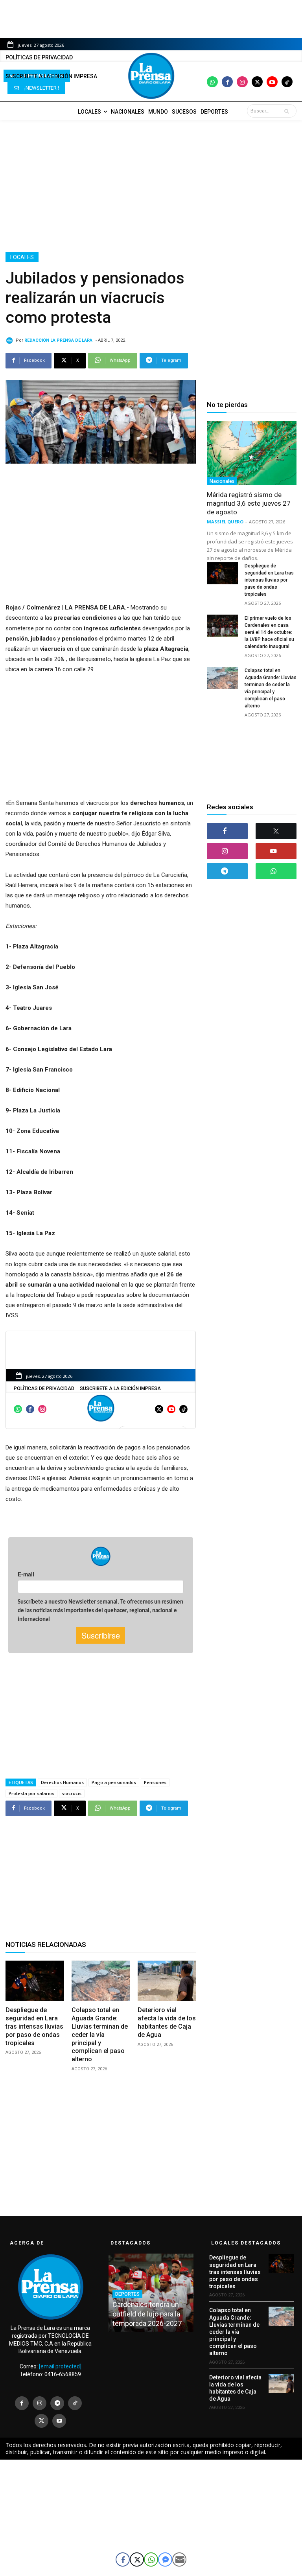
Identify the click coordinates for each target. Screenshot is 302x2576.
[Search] (288, 111)
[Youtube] (272, 82)
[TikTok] (75, 2403)
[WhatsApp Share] (151, 2559)
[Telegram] (227, 871)
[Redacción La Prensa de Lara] (11, 341)
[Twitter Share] (137, 2559)
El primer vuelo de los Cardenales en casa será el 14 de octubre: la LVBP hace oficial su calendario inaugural (269, 632)
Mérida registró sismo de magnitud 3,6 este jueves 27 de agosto (249, 503)
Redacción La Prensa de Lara (58, 340)
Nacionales (222, 481)
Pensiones (155, 1782)
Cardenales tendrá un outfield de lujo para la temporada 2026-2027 (147, 2314)
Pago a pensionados (114, 1782)
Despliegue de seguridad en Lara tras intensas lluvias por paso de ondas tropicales (34, 2026)
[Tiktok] (287, 82)
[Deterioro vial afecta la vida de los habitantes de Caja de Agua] (167, 1981)
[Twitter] (257, 82)
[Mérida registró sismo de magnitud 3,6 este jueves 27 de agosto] (252, 453)
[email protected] (60, 2366)
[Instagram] (242, 82)
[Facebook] (227, 82)
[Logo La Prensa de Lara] (151, 76)
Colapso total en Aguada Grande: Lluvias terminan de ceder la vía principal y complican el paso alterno (100, 2035)
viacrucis (72, 1793)
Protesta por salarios (31, 1793)
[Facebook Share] (123, 2559)
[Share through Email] (179, 2559)
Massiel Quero (225, 522)
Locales (22, 257)
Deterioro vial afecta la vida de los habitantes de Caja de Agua (167, 2022)
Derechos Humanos (62, 1782)
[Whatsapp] (212, 82)
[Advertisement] (151, 186)
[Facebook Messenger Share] (165, 2559)
